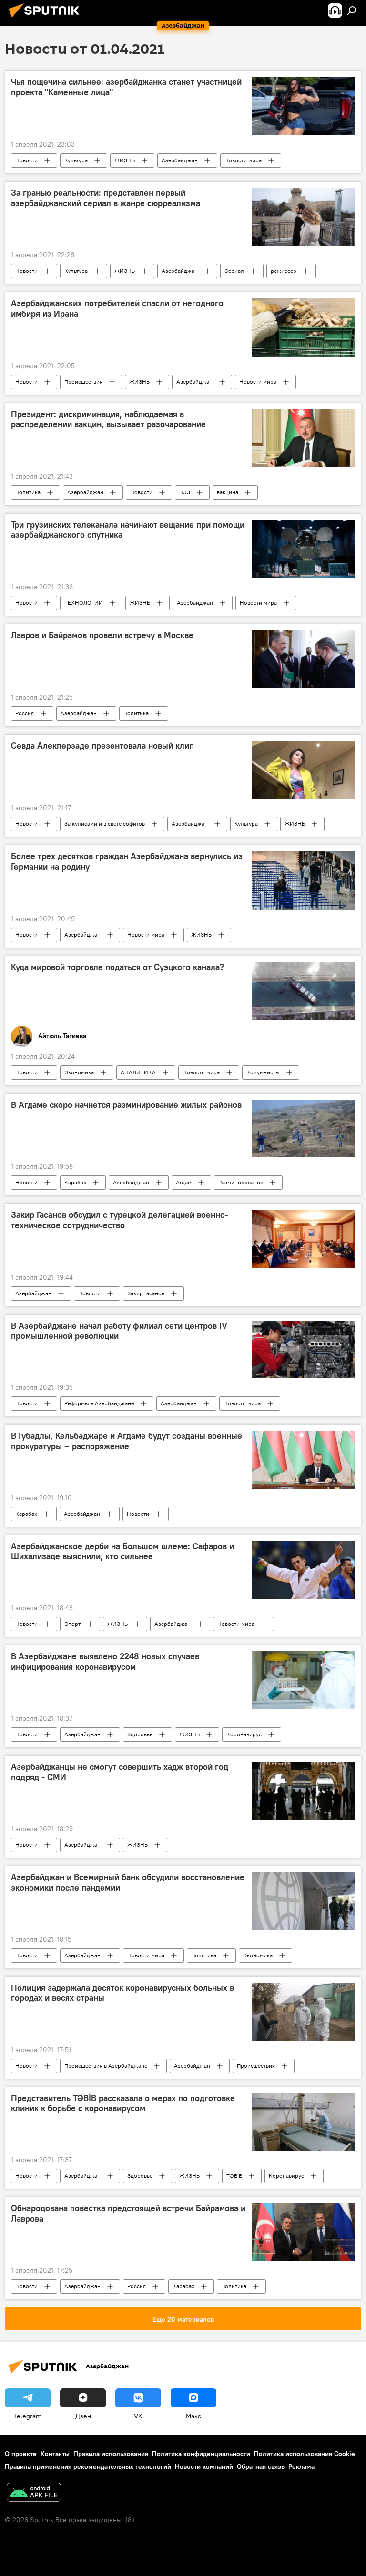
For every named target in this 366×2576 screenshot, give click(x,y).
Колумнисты (263, 1072)
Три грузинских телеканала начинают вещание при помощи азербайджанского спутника (128, 530)
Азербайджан (180, 160)
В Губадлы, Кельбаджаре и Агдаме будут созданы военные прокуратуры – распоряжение (127, 1441)
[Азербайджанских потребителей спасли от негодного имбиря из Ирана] (303, 327)
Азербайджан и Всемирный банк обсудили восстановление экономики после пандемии (128, 1883)
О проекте (21, 2454)
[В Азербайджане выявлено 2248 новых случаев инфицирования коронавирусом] (303, 1680)
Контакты (55, 2454)
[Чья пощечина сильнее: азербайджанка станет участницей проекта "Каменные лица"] (303, 106)
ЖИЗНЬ (125, 160)
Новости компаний (204, 2466)
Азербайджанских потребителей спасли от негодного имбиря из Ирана (117, 309)
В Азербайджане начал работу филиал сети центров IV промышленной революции (119, 1331)
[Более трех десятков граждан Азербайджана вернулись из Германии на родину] (303, 880)
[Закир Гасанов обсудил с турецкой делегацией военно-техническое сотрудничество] (303, 1239)
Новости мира (243, 160)
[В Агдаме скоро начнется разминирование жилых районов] (303, 1129)
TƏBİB (234, 2176)
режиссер (284, 271)
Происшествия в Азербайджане (106, 2066)
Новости (26, 160)
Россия (25, 713)
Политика (28, 492)
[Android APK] (34, 2493)
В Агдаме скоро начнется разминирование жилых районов (126, 1105)
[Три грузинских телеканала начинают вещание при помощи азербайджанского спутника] (303, 549)
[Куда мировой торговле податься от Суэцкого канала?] (303, 991)
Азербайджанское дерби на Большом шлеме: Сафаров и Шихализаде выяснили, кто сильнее (122, 1552)
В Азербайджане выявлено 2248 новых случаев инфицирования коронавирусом (105, 1662)
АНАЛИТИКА (138, 1072)
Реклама (301, 2466)
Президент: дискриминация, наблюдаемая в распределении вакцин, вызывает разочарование (108, 420)
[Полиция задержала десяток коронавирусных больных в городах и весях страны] (303, 2012)
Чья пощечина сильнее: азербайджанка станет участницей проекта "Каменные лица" (126, 87)
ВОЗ (185, 492)
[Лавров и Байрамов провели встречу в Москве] (303, 659)
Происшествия (83, 382)
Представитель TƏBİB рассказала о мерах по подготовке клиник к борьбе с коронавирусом (123, 2104)
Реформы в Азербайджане (99, 1403)
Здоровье (140, 1734)
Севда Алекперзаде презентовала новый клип (102, 746)
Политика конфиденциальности (201, 2454)
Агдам (184, 1182)
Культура (76, 160)
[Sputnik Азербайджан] (47, 19)
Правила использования (111, 2454)
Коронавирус (244, 1734)
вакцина (228, 492)
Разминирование (241, 1182)
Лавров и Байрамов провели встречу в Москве (102, 635)
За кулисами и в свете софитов (105, 824)
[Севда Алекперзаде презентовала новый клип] (303, 770)
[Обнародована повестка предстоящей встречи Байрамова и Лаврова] (303, 2232)
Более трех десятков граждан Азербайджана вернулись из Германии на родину (127, 862)
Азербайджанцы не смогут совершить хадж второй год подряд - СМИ (120, 1772)
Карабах (75, 1182)
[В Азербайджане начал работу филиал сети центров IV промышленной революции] (303, 1350)
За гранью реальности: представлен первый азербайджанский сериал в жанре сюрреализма (106, 198)
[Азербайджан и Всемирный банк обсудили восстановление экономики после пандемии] (303, 1901)
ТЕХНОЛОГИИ (84, 603)
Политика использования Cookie (305, 2454)
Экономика (79, 1072)
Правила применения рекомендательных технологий (88, 2466)
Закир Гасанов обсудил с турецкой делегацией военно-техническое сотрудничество (120, 1220)
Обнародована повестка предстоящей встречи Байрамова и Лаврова (128, 2214)
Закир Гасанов (146, 1293)
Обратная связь (261, 2466)
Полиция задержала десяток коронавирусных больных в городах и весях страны (122, 1993)
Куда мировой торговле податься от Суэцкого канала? (117, 967)
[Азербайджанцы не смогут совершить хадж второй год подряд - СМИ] (303, 1791)
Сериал (234, 271)
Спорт (72, 1624)
